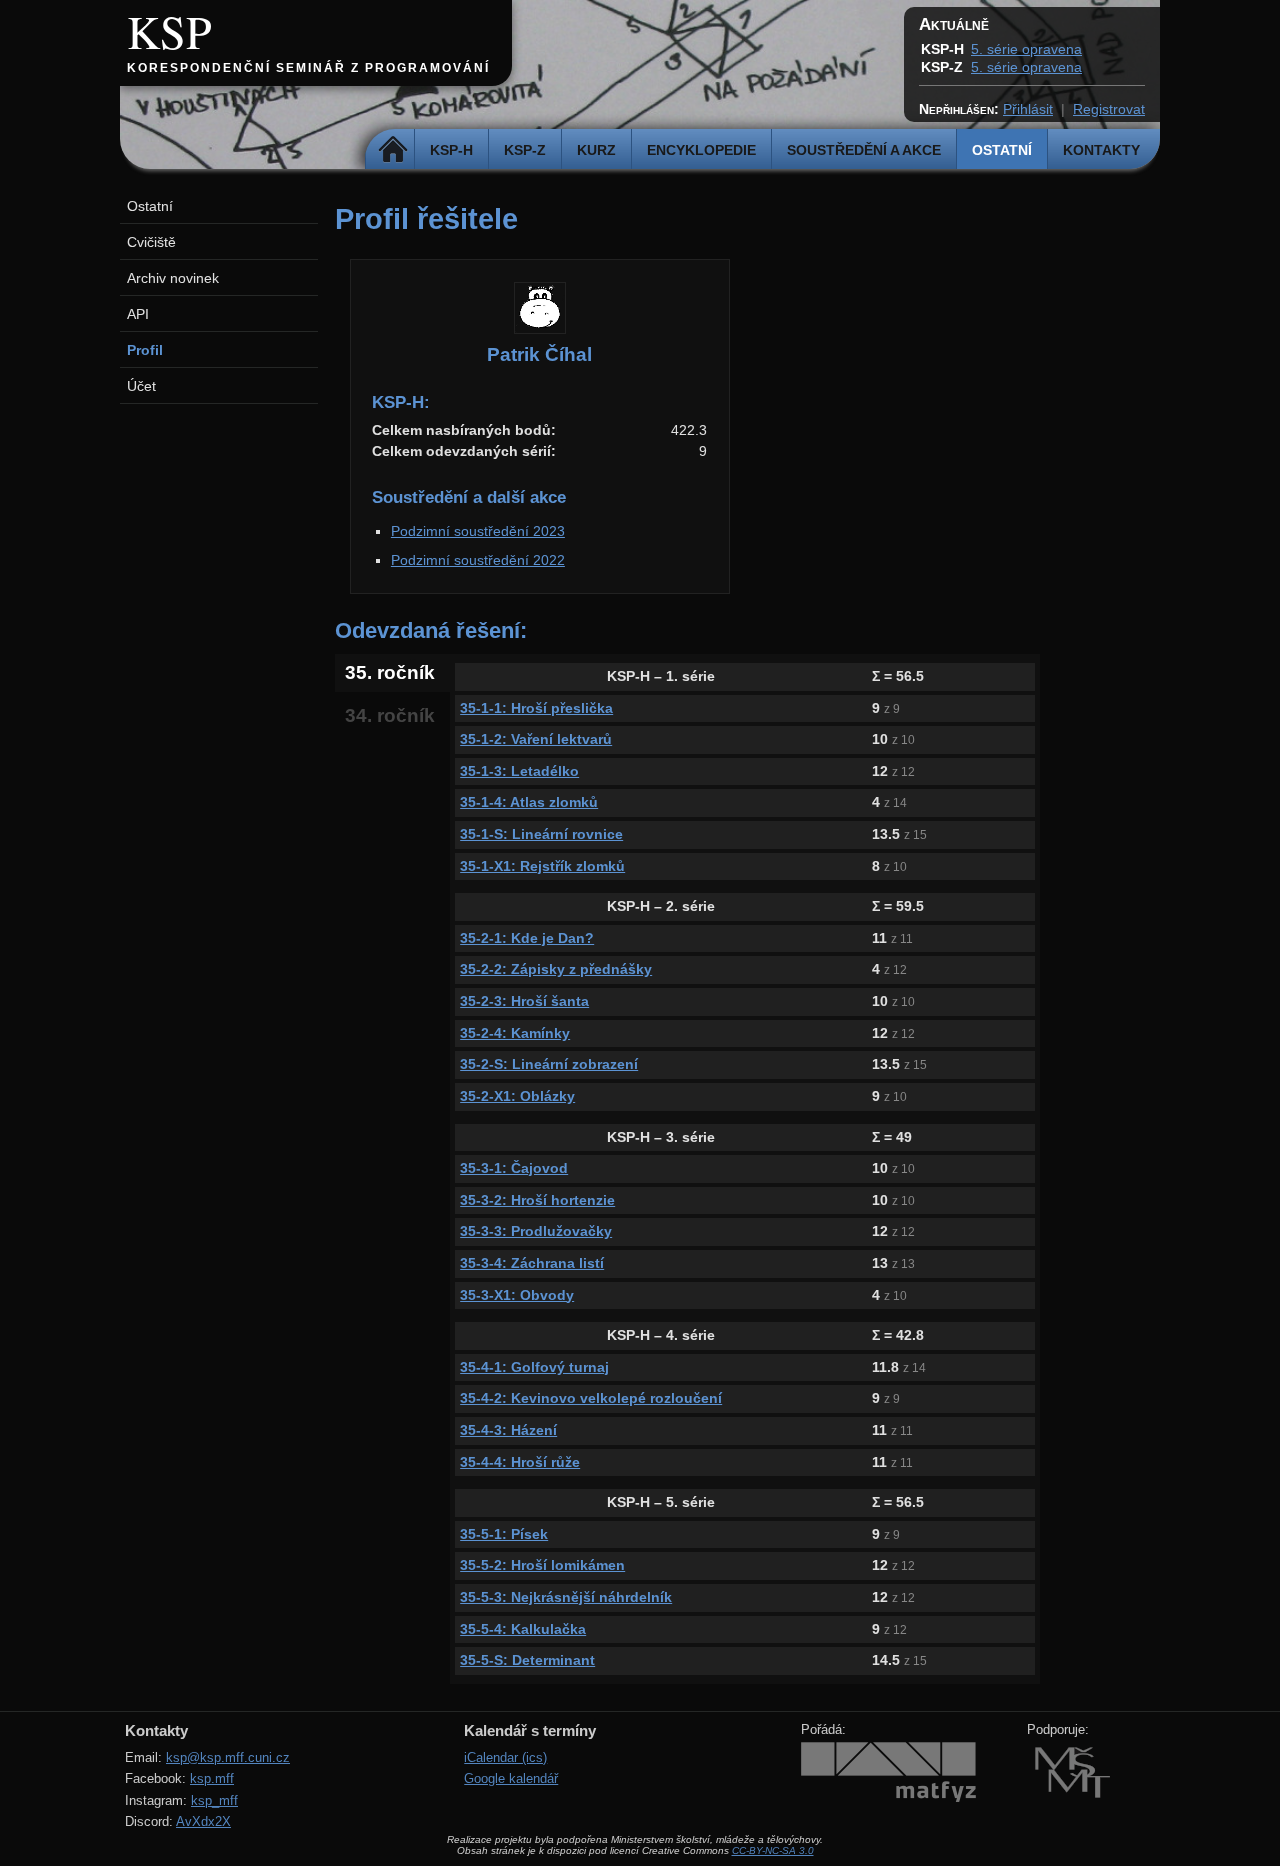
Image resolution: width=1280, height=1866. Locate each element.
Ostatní (1002, 150)
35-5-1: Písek (504, 1534)
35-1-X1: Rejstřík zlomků (542, 866)
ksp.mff (212, 1778)
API (138, 314)
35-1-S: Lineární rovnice (541, 834)
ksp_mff (214, 1800)
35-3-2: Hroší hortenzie (537, 1200)
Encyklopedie (701, 150)
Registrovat (1109, 109)
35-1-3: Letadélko (519, 771)
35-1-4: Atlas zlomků (529, 802)
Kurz (596, 150)
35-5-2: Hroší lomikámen (542, 1565)
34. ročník (390, 715)
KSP (169, 31)
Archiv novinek (173, 278)
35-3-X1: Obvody (517, 1295)
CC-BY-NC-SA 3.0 (773, 1850)
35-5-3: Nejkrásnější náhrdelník (566, 1597)
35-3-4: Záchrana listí (532, 1263)
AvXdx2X (203, 1821)
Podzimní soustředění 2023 (478, 531)
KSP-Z (525, 150)
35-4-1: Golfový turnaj (534, 1367)
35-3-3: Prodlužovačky (536, 1231)
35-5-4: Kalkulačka (523, 1629)
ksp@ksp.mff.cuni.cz (228, 1757)
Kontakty (1101, 150)
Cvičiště (151, 242)
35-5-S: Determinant (527, 1660)
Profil (145, 350)
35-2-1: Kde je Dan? (527, 938)
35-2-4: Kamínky (515, 1033)
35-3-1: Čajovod (514, 1168)
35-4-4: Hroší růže (520, 1462)
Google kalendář (511, 1778)
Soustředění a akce (864, 150)
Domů (392, 150)
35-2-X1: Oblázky (517, 1096)
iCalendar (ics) (505, 1757)
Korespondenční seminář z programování (308, 68)
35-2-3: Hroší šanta (524, 1001)
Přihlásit (1028, 109)
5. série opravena (1026, 49)
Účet (141, 386)
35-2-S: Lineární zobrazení (549, 1064)
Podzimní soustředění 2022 (478, 560)
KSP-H (451, 150)
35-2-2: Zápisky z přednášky (556, 969)
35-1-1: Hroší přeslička (536, 708)
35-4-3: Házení (508, 1430)
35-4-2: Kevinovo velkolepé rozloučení (591, 1398)
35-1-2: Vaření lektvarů (536, 739)
